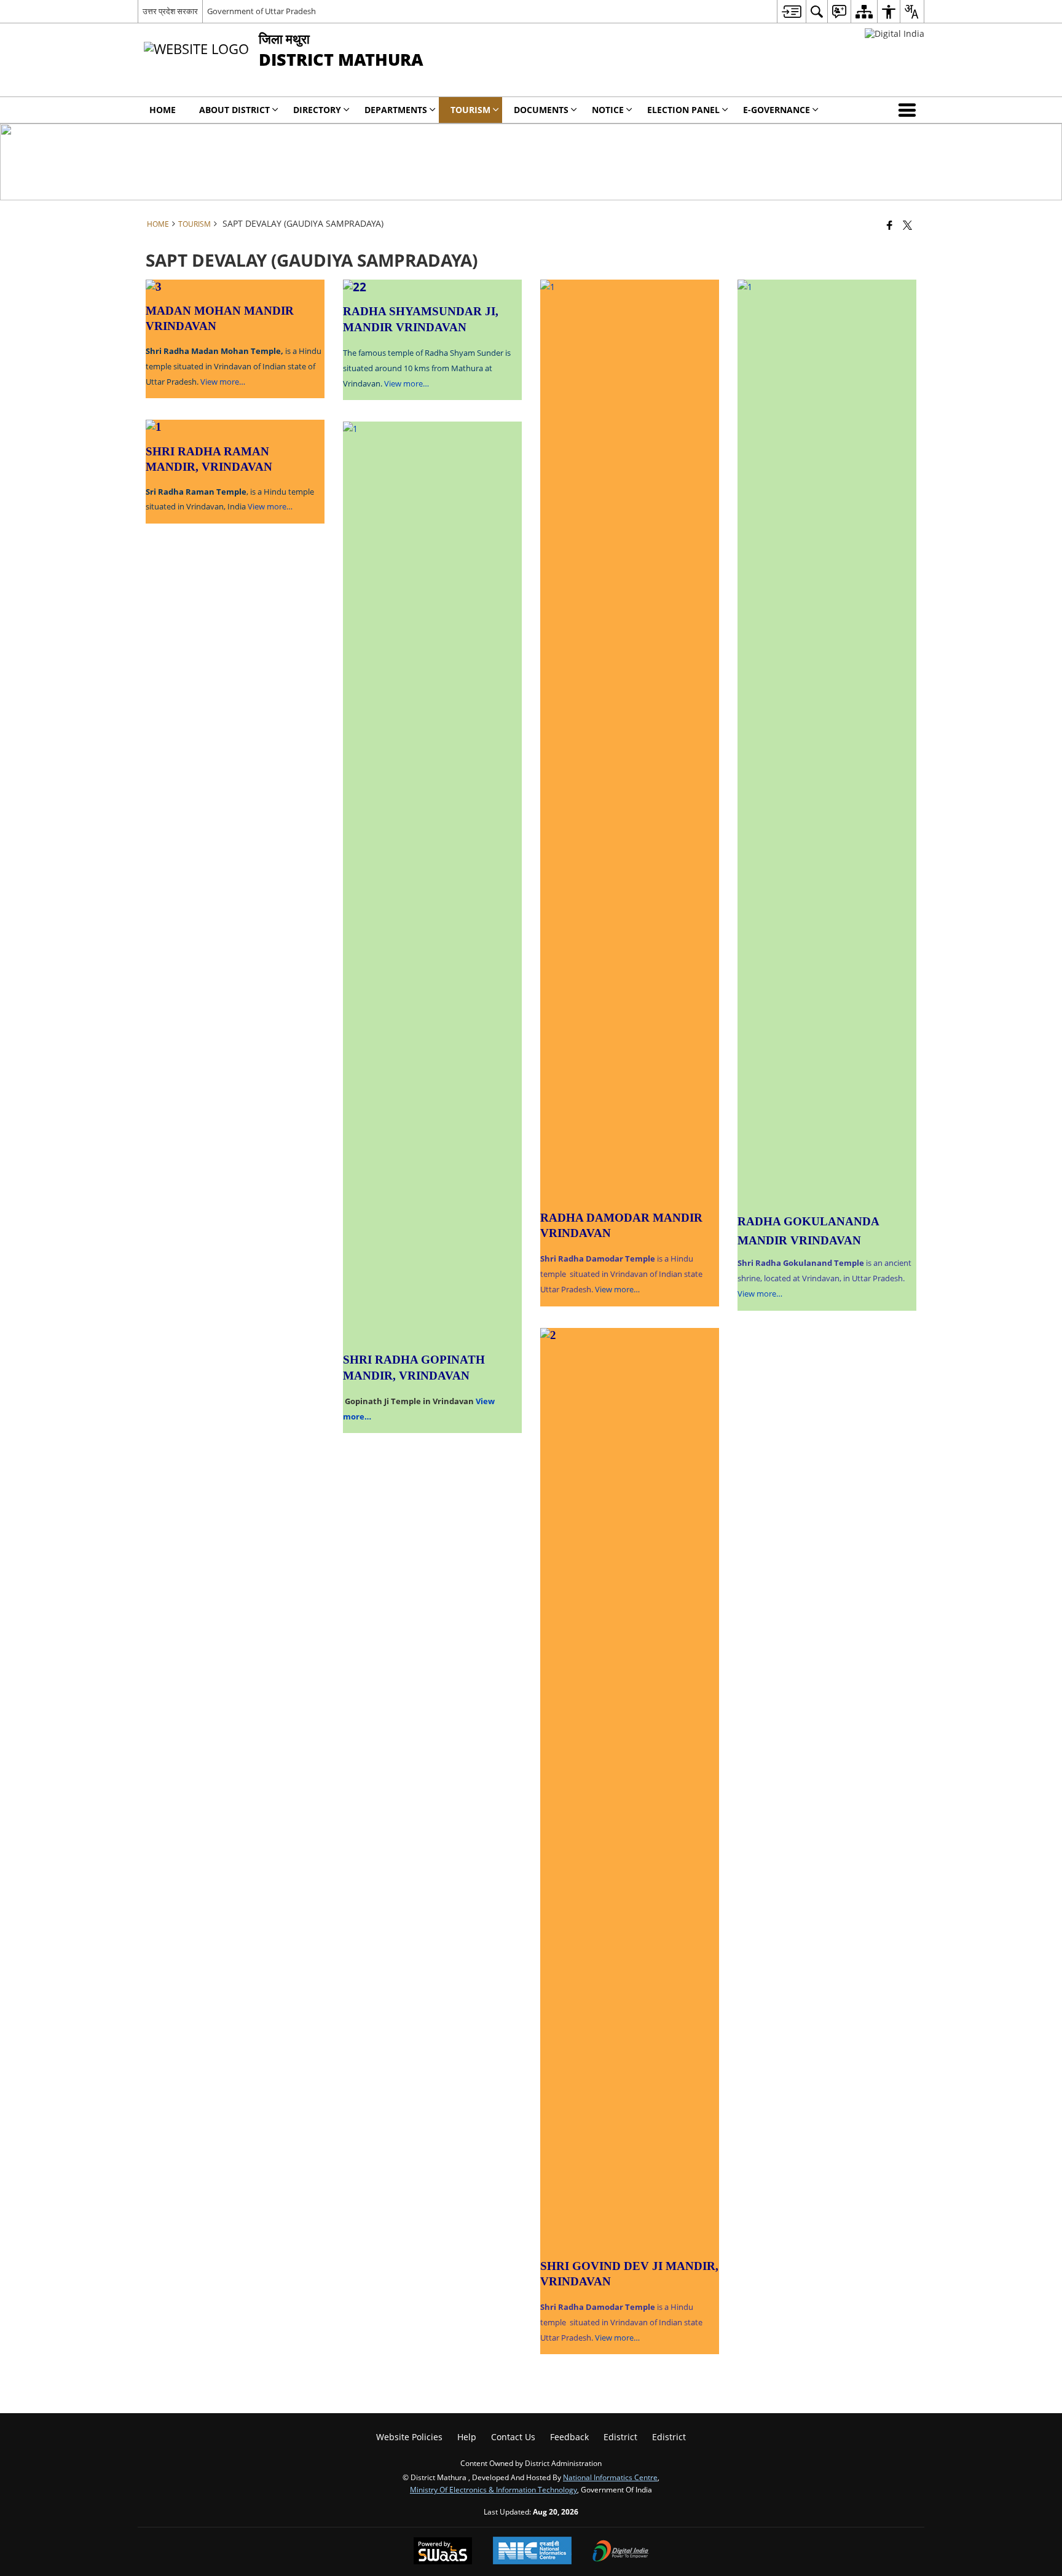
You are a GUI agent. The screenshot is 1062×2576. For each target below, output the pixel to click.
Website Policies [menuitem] (409, 2437)
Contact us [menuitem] (513, 2437)
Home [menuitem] (163, 110)
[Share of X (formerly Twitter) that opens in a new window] (907, 225)
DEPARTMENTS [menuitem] (396, 110)
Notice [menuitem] (608, 110)
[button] (910, 110)
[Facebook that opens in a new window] (890, 225)
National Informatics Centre (610, 2477)
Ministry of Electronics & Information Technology (494, 2489)
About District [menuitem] (234, 110)
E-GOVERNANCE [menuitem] (777, 110)
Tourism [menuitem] (470, 110)
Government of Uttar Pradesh (262, 11)
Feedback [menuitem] (569, 2437)
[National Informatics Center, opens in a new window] (532, 2552)
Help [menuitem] (467, 2437)
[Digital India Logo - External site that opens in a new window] (895, 33)
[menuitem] (791, 11)
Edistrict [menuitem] (620, 2437)
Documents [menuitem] (541, 110)
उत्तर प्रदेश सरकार (170, 11)
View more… (222, 382)
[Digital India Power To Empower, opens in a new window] (621, 2552)
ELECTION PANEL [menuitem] (683, 110)
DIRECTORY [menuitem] (317, 110)
